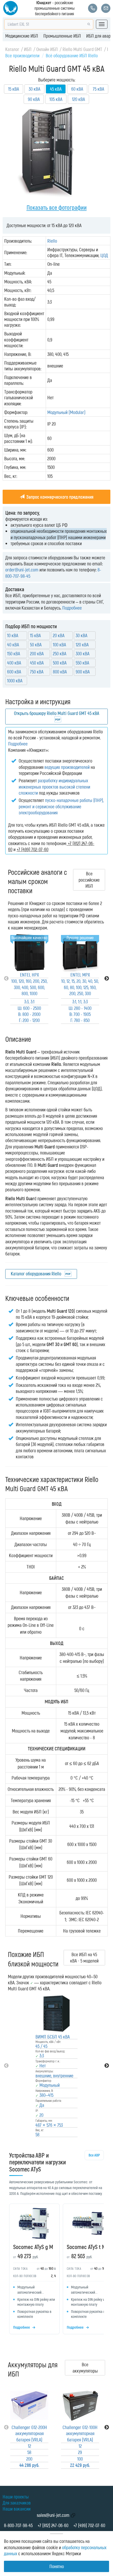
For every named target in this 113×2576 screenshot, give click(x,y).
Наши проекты (16, 2497)
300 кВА (83, 653)
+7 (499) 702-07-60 (89, 2525)
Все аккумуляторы (85, 2367)
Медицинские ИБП (22, 36)
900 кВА (83, 672)
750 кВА (37, 672)
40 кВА (13, 645)
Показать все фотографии (57, 207)
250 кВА (60, 653)
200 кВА (37, 653)
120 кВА (78, 99)
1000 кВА (15, 681)
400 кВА (14, 663)
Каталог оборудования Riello (37, 1274)
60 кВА (77, 89)
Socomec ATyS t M (86, 2247)
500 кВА (60, 663)
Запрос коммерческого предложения (59, 497)
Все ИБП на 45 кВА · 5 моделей (84, 1957)
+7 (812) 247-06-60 (53, 2525)
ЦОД (104, 255)
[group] (56, 2270)
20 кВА (59, 635)
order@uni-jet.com (22, 570)
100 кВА (59, 645)
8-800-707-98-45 (18, 2525)
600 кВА (14, 672)
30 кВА (34, 89)
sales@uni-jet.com (53, 2515)
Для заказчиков (17, 2503)
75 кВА (98, 89)
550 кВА (82, 663)
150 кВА (14, 653)
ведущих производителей (67, 767)
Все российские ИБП (89, 880)
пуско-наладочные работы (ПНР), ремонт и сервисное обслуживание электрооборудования (61, 806)
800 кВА (60, 672)
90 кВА (34, 99)
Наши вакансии (17, 2509)
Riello (52, 241)
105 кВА (56, 99)
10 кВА (13, 635)
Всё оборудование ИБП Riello (72, 55)
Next (107, 979)
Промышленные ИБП (62, 36)
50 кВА (36, 645)
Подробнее (72, 608)
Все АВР (94, 2155)
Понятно (57, 2566)
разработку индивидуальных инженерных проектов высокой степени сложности (54, 787)
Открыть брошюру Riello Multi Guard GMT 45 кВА (56, 713)
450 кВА (37, 663)
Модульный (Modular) (66, 412)
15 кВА (14, 89)
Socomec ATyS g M (33, 2247)
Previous (6, 979)
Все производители (22, 55)
